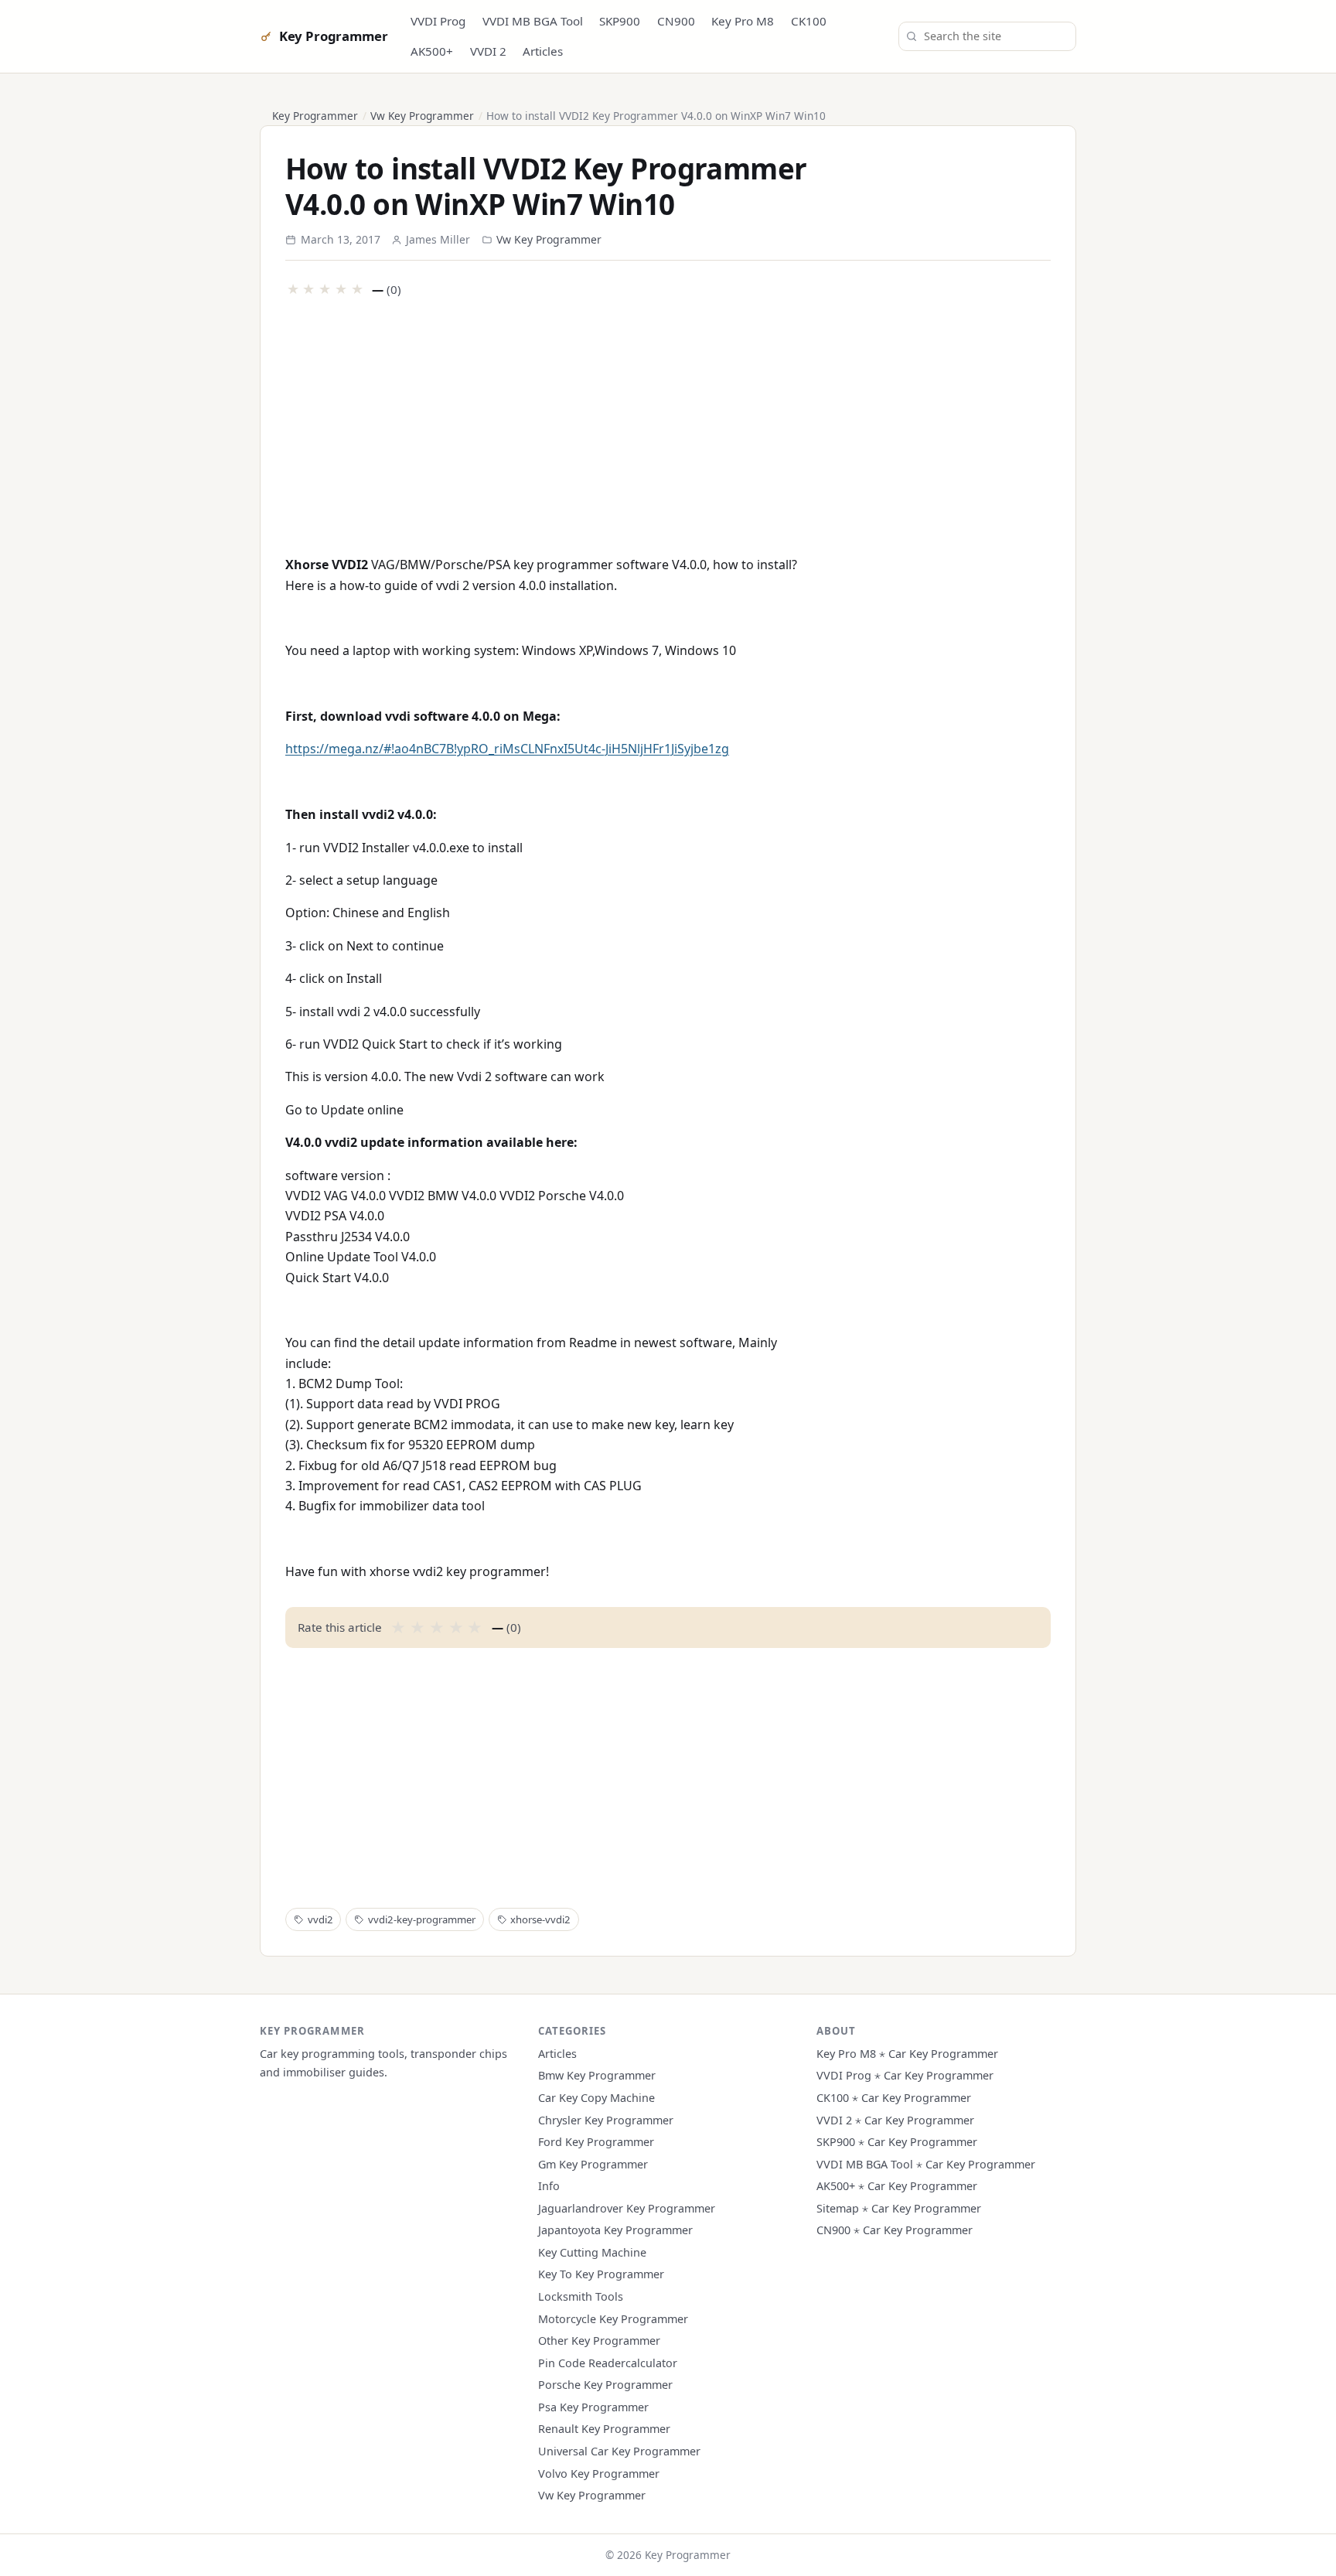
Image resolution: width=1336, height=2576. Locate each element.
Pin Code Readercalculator (608, 2363)
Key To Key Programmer (601, 2274)
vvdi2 (320, 1919)
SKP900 (620, 21)
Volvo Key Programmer (599, 2474)
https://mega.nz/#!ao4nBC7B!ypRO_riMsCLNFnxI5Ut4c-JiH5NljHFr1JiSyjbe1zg (507, 749)
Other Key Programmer (599, 2341)
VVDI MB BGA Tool (533, 21)
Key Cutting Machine (592, 2252)
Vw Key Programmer (422, 116)
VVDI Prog (438, 21)
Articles (543, 51)
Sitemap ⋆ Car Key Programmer (899, 2208)
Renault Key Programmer (604, 2429)
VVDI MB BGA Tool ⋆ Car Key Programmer (926, 2164)
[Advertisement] (668, 425)
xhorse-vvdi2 (540, 1919)
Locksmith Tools (581, 2296)
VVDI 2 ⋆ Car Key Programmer (895, 2120)
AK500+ (432, 51)
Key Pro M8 (743, 21)
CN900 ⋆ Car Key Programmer (895, 2230)
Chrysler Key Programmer (606, 2120)
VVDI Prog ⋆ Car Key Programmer (905, 2075)
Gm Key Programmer (593, 2164)
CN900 (676, 21)
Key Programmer (333, 36)
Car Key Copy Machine (596, 2098)
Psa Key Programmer (593, 2407)
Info (549, 2186)
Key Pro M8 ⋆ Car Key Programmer (907, 2054)
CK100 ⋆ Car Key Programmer (894, 2098)
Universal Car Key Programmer (619, 2451)
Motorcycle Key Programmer (613, 2319)
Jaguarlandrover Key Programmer (627, 2208)
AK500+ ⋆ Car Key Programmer (897, 2186)
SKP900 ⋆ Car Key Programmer (897, 2142)
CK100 (809, 21)
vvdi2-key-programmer (422, 1919)
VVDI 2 (488, 51)
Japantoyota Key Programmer (615, 2230)
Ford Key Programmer (596, 2142)
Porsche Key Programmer (605, 2385)
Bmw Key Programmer (597, 2075)
